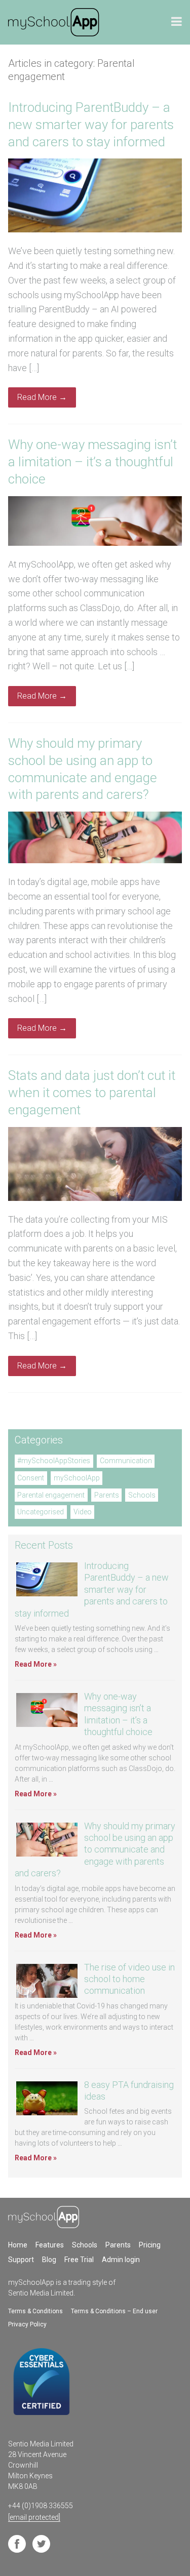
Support (21, 2260)
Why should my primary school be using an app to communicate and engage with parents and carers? (95, 1850)
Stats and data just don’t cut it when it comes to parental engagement (92, 1093)
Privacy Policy (27, 2324)
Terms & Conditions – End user (114, 2311)
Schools (142, 1495)
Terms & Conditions (35, 2311)
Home (18, 2245)
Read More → (42, 397)
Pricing (150, 2245)
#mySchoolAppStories (54, 1461)
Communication (126, 1461)
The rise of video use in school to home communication (129, 1979)
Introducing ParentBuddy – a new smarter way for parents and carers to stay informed (91, 125)
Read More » (36, 1664)
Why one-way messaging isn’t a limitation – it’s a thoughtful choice (92, 462)
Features (50, 2245)
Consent (31, 1478)
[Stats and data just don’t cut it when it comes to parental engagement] (95, 1198)
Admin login (121, 2260)
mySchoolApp (77, 1478)
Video (83, 1512)
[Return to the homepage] (54, 22)
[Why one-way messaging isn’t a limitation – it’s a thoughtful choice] (95, 543)
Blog (49, 2260)
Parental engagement (51, 1495)
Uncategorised (41, 1512)
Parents (107, 1495)
